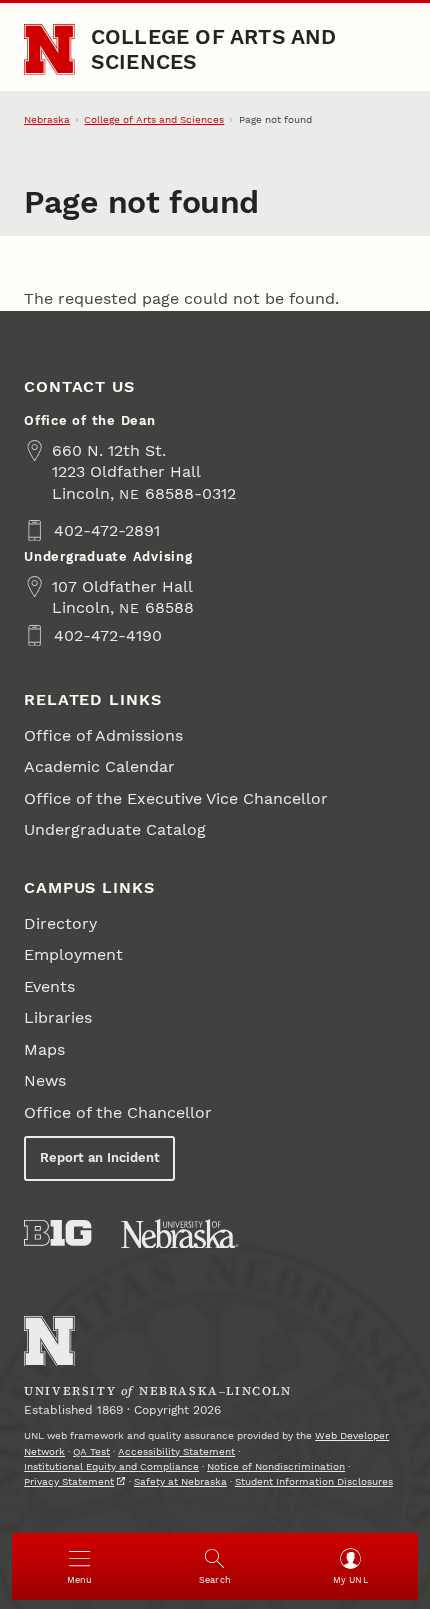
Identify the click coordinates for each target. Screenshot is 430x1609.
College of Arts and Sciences (214, 48)
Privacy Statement (69, 1481)
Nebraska (47, 119)
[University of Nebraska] (180, 1234)
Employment (73, 954)
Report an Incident (100, 1157)
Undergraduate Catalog (115, 829)
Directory (60, 923)
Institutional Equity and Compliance (111, 1466)
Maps (44, 1049)
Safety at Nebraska (180, 1481)
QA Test (91, 1451)
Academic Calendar (99, 766)
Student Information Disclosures (314, 1481)
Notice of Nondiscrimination (276, 1466)
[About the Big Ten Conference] (57, 1233)
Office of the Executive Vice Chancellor (176, 798)
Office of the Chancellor (118, 1112)
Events (49, 986)
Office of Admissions (103, 735)
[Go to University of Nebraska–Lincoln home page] (49, 49)
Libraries (58, 1017)
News (45, 1080)
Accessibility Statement (176, 1451)
